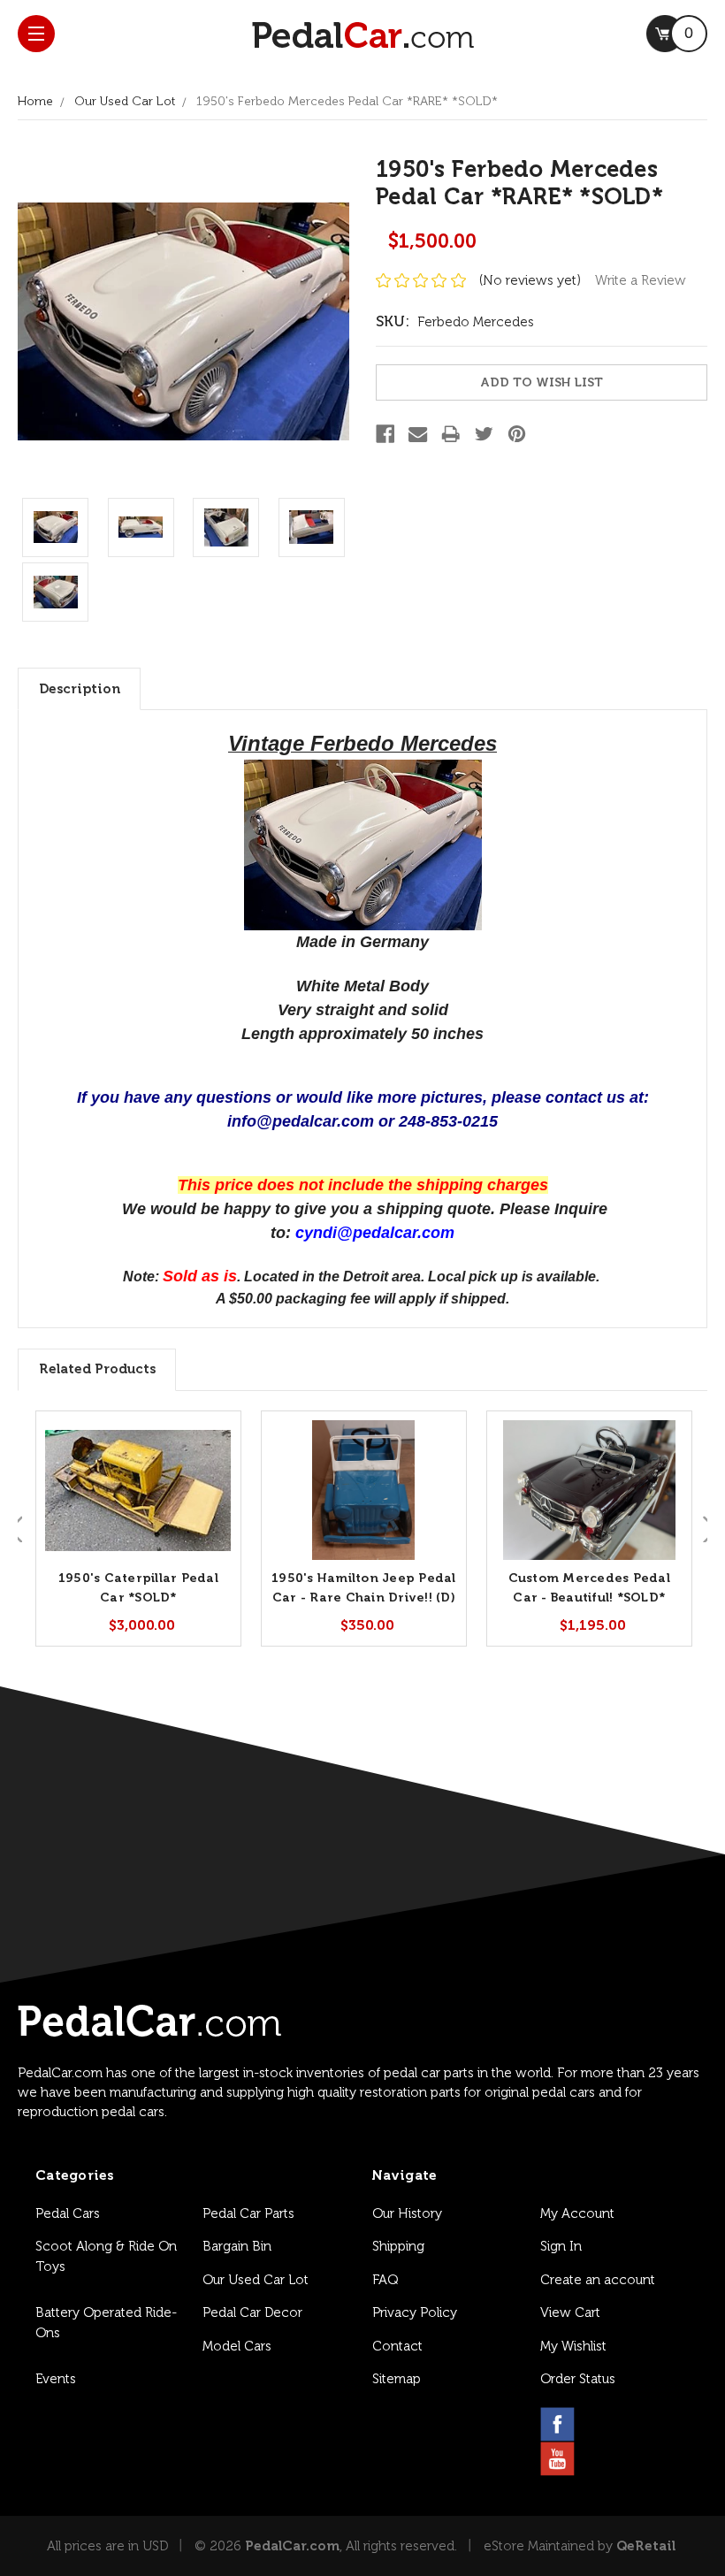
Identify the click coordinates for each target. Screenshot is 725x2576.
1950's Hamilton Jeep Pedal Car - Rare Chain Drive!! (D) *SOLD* (364, 1598)
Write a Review (641, 280)
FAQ (385, 2280)
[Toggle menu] (36, 34)
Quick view (138, 1491)
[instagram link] (600, 2424)
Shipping (398, 2246)
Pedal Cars (68, 2213)
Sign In (561, 2246)
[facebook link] (557, 2424)
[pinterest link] (642, 2424)
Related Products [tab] (97, 1369)
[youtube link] (557, 2459)
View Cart (570, 2312)
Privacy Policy (415, 2312)
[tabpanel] (138, 1529)
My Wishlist (573, 2346)
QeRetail (646, 2546)
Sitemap (397, 2379)
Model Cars (237, 2346)
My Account (577, 2213)
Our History (407, 2213)
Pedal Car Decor (252, 2312)
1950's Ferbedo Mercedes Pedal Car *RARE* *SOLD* (347, 101)
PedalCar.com (292, 2546)
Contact (397, 2346)
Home (35, 101)
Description (80, 689)
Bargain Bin (237, 2246)
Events (56, 2379)
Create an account (598, 2280)
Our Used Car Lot (125, 101)
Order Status (578, 2379)
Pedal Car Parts (248, 2213)
